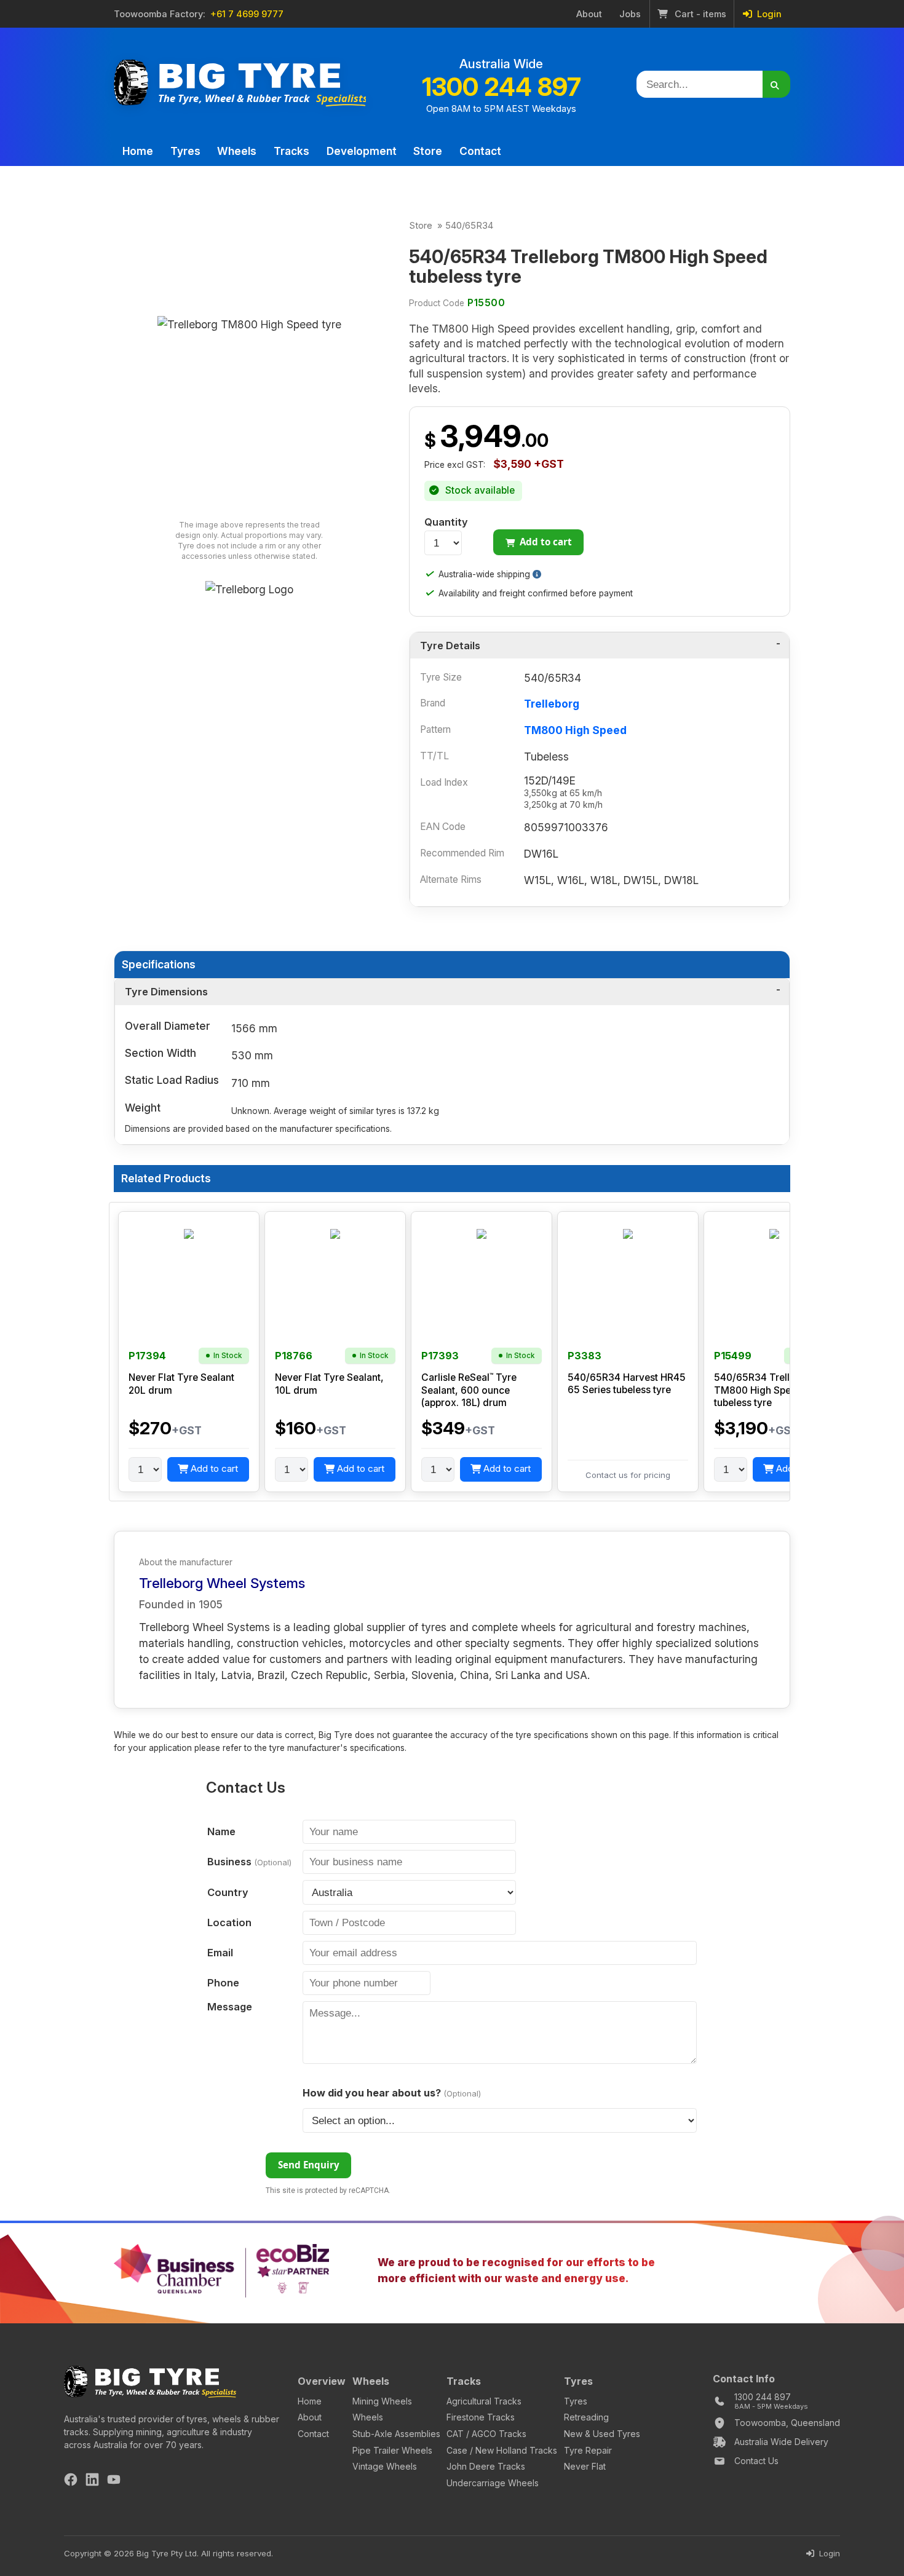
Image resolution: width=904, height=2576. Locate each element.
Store (428, 151)
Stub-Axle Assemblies (396, 2434)
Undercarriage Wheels (493, 2483)
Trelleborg (552, 704)
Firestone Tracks (481, 2417)
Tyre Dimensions (166, 992)
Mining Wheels (382, 2401)
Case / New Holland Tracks (502, 2450)
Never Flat (585, 2466)
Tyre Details (450, 646)
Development (362, 151)
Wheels (237, 151)
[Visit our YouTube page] (114, 2481)
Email (220, 1953)
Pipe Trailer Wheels (392, 2450)
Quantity (446, 522)
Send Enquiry (309, 2165)
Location (229, 1922)
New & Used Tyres (602, 2434)
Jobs (630, 14)
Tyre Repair (588, 2450)
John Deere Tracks (486, 2466)
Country (228, 1892)
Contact (480, 151)
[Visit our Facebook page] (71, 2481)
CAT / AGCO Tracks (486, 2434)
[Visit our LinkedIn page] (92, 2481)
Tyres (185, 151)
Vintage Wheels (385, 2466)
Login (768, 14)
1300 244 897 (502, 87)
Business (249, 1862)
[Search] (777, 84)
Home (138, 151)
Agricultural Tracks (484, 2401)
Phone (223, 1983)
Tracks (291, 151)
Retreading (586, 2417)
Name (221, 1831)
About (589, 14)
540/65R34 (469, 226)
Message (230, 2007)
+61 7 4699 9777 (247, 14)
